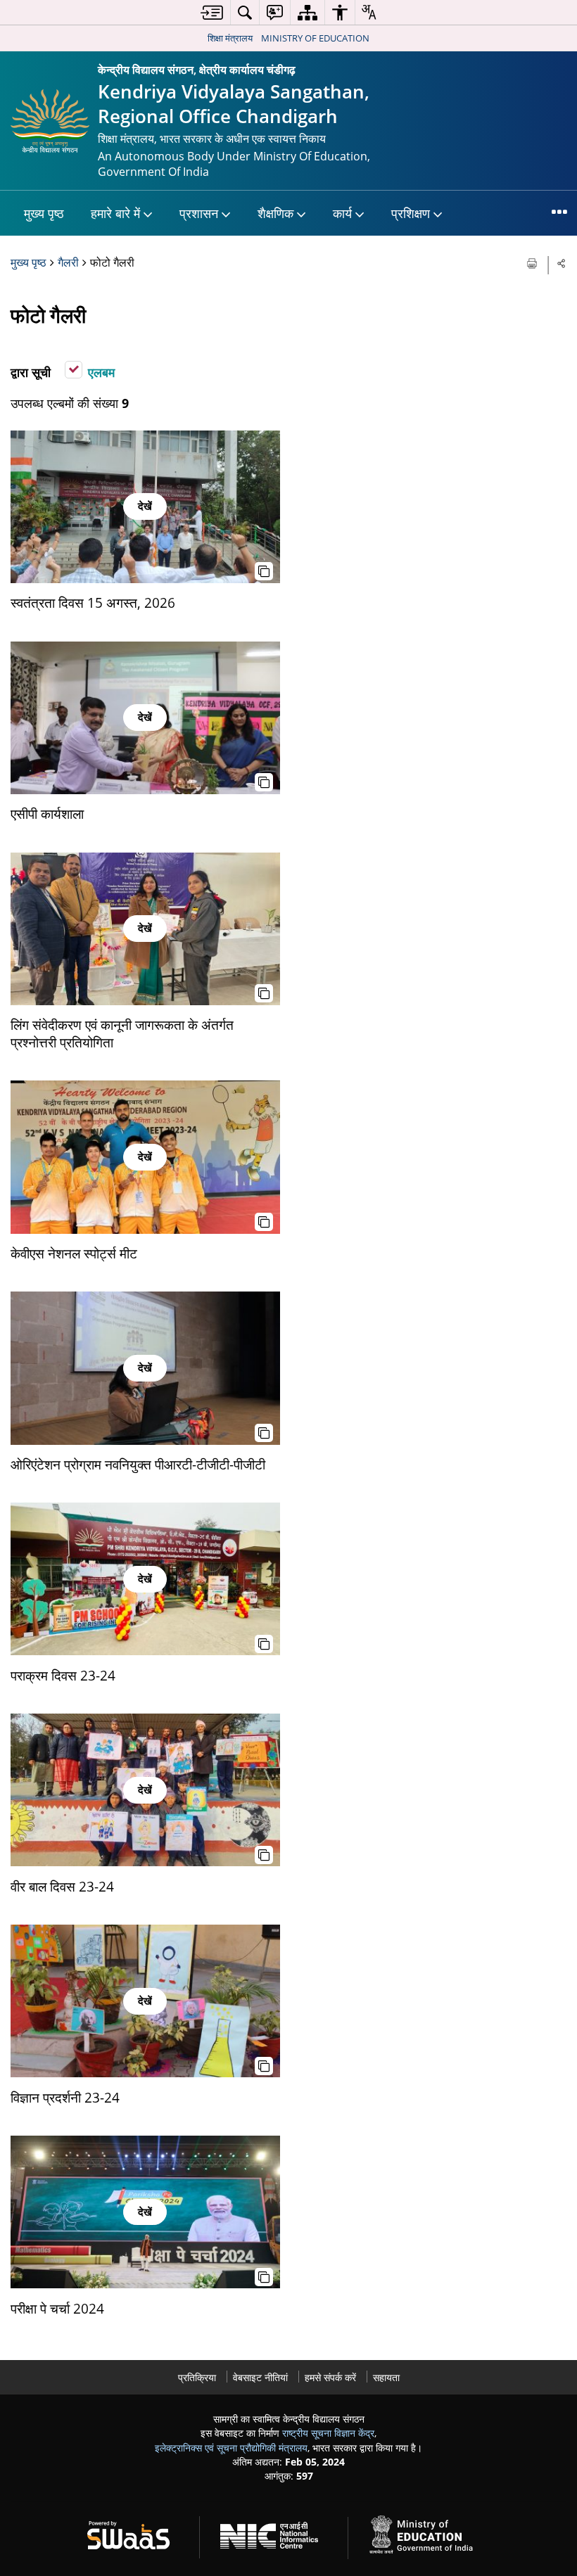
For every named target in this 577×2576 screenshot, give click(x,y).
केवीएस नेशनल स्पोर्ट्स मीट (74, 1253)
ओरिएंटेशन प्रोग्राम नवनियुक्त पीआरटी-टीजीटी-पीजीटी (138, 1464)
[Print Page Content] (533, 262)
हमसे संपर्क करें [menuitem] (330, 2377)
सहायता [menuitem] (386, 2377)
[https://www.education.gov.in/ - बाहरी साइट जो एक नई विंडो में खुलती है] (429, 2533)
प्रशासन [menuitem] (199, 213)
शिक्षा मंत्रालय (230, 38)
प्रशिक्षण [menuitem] (411, 213)
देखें (145, 506)
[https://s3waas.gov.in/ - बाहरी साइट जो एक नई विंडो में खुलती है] (137, 2533)
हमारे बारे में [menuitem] (115, 213)
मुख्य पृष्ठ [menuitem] (44, 213)
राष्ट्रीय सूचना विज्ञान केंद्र (328, 2433)
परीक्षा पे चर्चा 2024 (57, 2308)
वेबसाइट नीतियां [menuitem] (260, 2377)
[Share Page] (562, 263)
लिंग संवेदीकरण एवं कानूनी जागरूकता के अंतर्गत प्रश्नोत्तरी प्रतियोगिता (122, 1033)
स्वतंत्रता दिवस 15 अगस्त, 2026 (93, 602)
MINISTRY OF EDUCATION (315, 38)
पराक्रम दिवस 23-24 (63, 1675)
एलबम (101, 372)
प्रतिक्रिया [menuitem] (197, 2377)
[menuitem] (212, 12)
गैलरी (68, 262)
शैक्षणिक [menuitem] (275, 213)
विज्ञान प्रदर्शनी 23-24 (65, 2097)
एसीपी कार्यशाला (47, 814)
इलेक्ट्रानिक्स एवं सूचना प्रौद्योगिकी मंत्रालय (231, 2448)
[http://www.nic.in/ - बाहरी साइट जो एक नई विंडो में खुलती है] (278, 2533)
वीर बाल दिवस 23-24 (62, 1886)
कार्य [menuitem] (342, 213)
